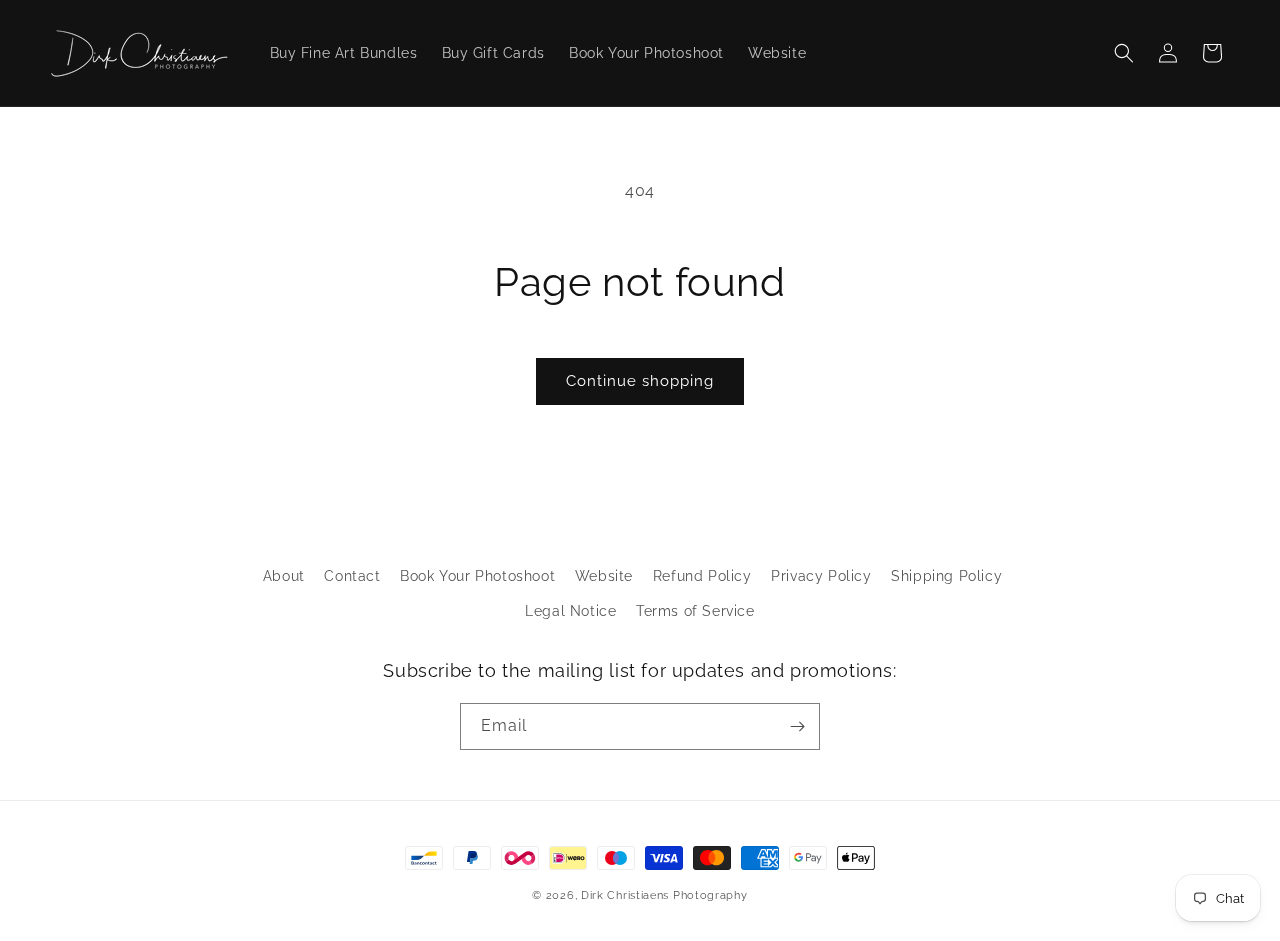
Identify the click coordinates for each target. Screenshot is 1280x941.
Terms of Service (695, 611)
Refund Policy (702, 576)
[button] (1124, 53)
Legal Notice (570, 611)
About (284, 576)
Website (604, 576)
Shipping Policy (946, 576)
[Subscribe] (797, 726)
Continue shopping (640, 381)
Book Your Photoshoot (477, 576)
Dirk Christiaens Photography (664, 895)
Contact (352, 576)
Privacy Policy (821, 576)
